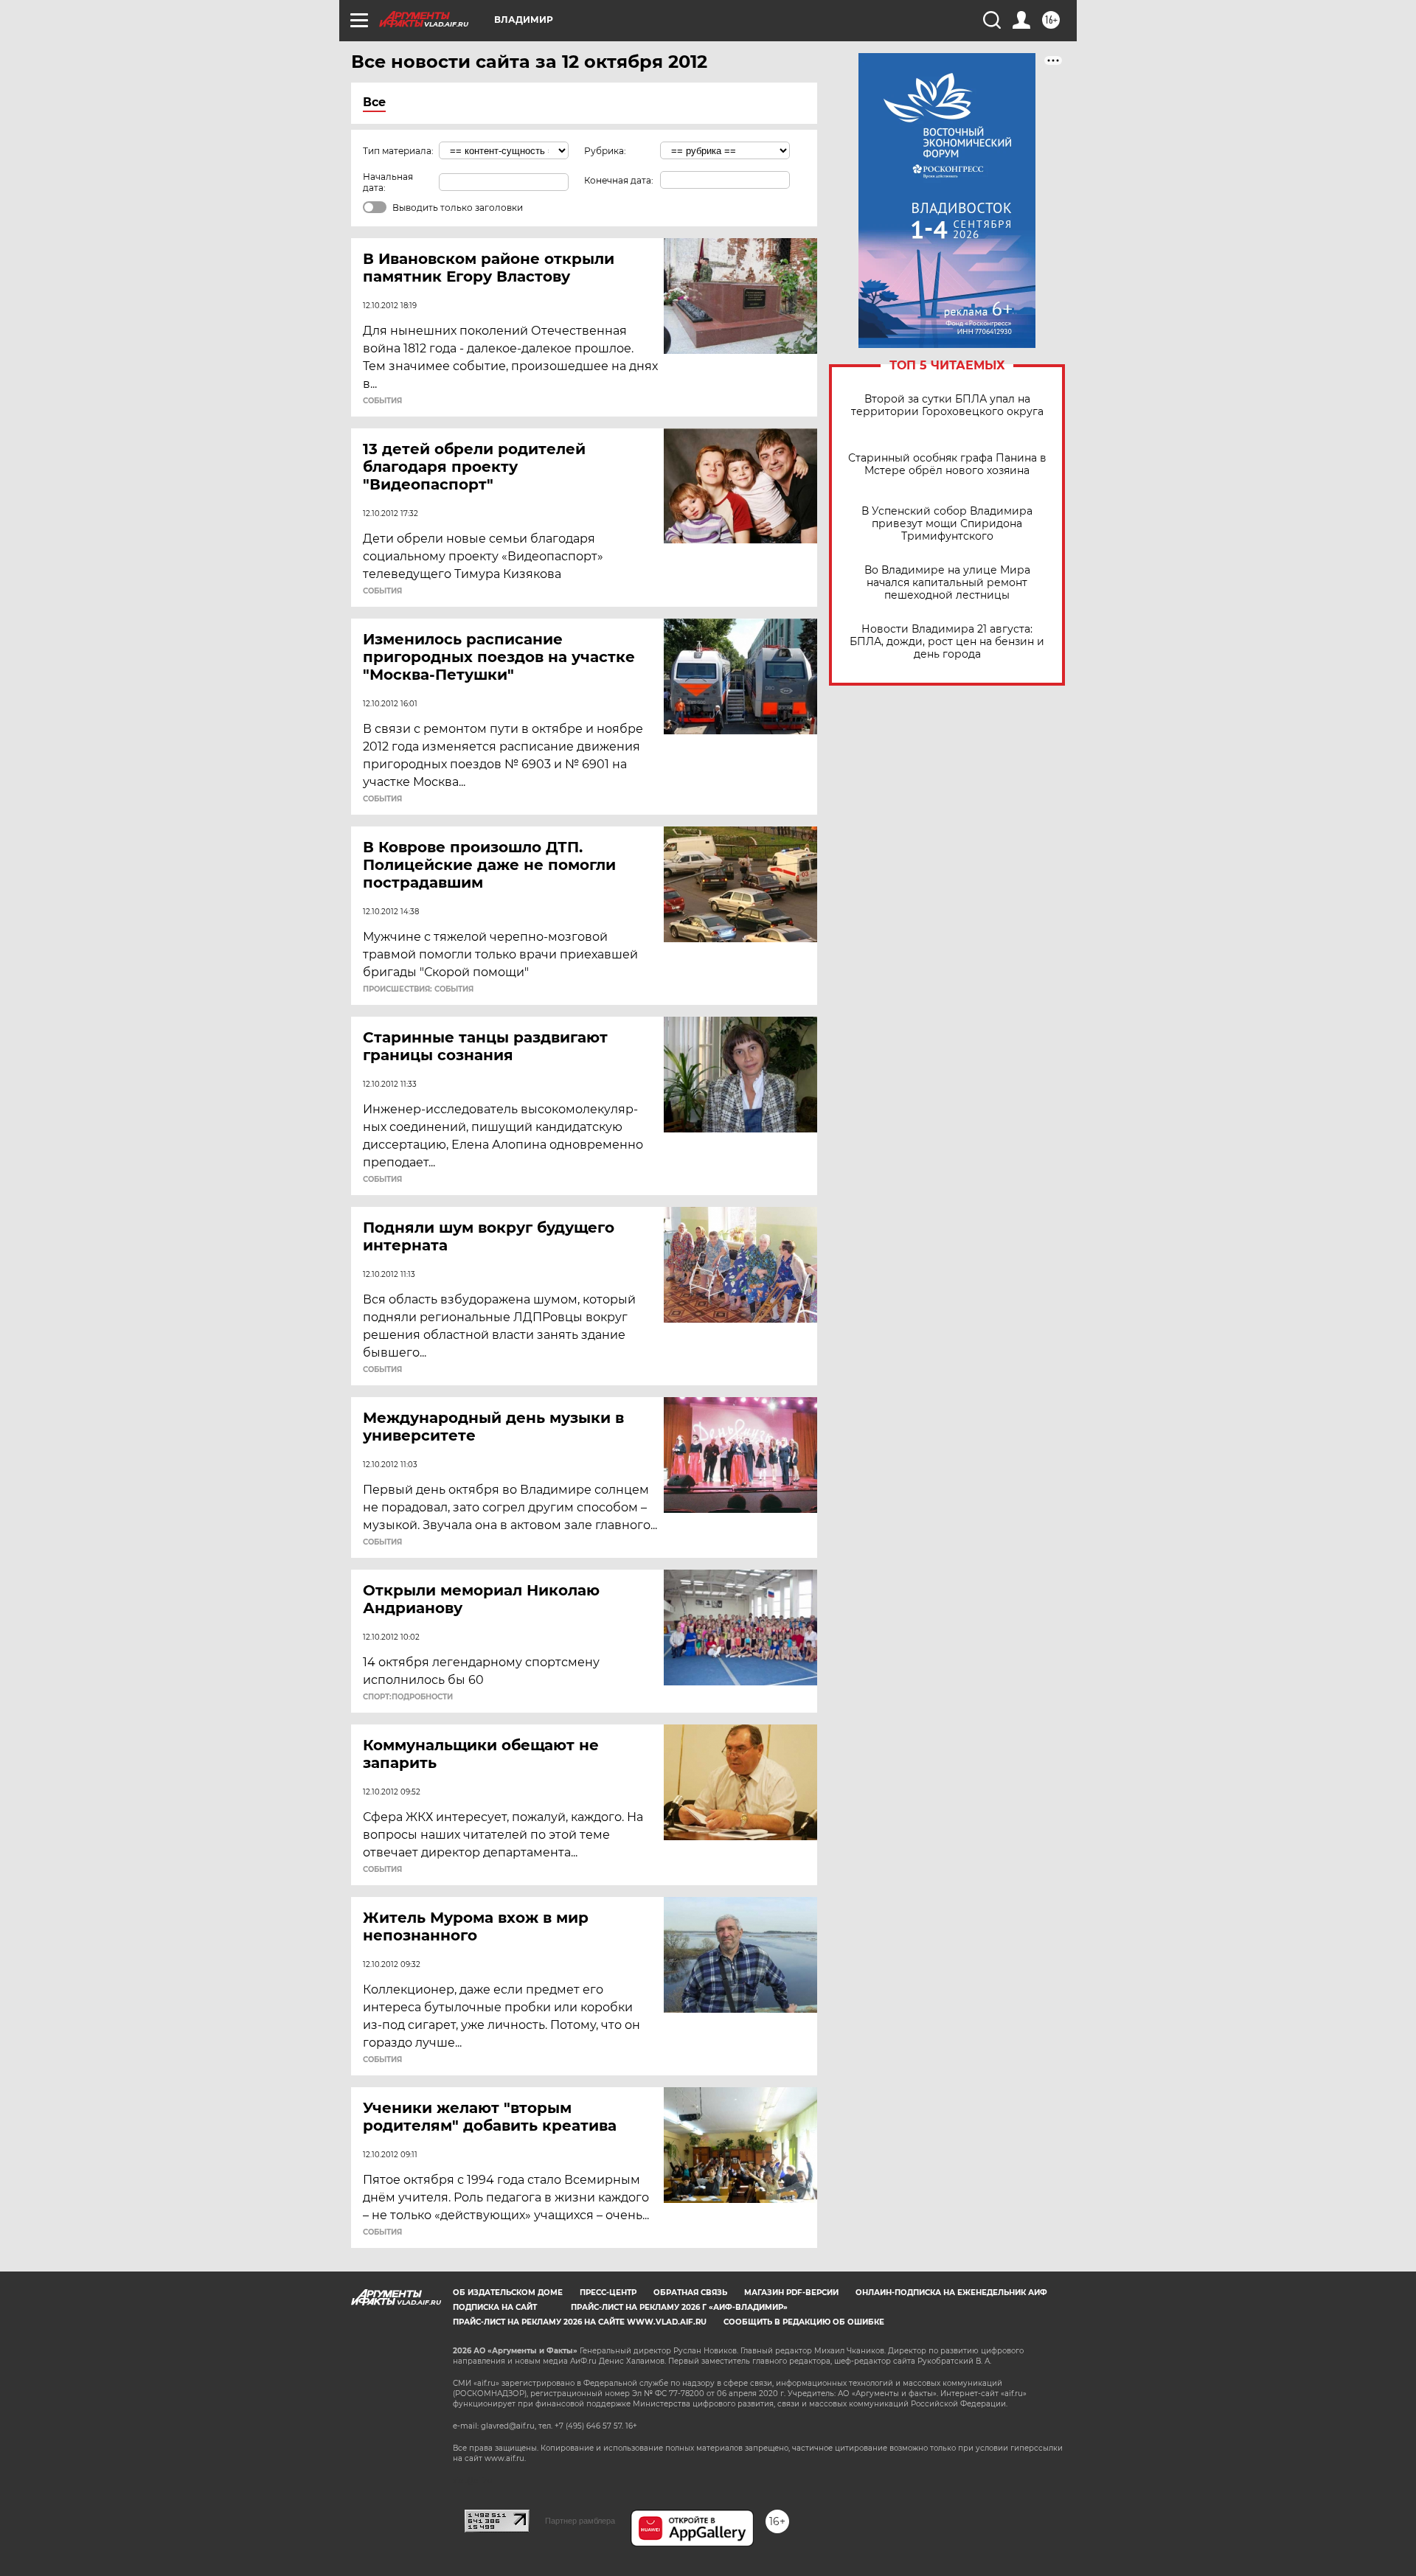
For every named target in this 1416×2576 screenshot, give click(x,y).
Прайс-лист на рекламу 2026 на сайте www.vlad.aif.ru (580, 2322)
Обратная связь (690, 2293)
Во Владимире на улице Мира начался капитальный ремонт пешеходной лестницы (947, 583)
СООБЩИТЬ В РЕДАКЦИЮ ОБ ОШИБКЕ (804, 2322)
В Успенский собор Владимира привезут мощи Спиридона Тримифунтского (947, 524)
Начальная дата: (388, 182)
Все (374, 102)
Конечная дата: (619, 180)
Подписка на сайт (495, 2307)
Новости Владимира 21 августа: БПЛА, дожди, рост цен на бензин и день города (947, 642)
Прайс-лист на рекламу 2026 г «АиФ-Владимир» (679, 2307)
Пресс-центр (608, 2293)
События (382, 401)
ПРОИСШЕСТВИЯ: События (418, 989)
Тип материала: (398, 151)
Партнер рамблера (580, 2521)
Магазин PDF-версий (791, 2293)
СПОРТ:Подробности (408, 1697)
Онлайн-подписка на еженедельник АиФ (951, 2293)
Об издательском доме (508, 2293)
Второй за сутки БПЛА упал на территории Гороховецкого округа (947, 405)
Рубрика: (605, 151)
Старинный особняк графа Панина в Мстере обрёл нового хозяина (947, 464)
